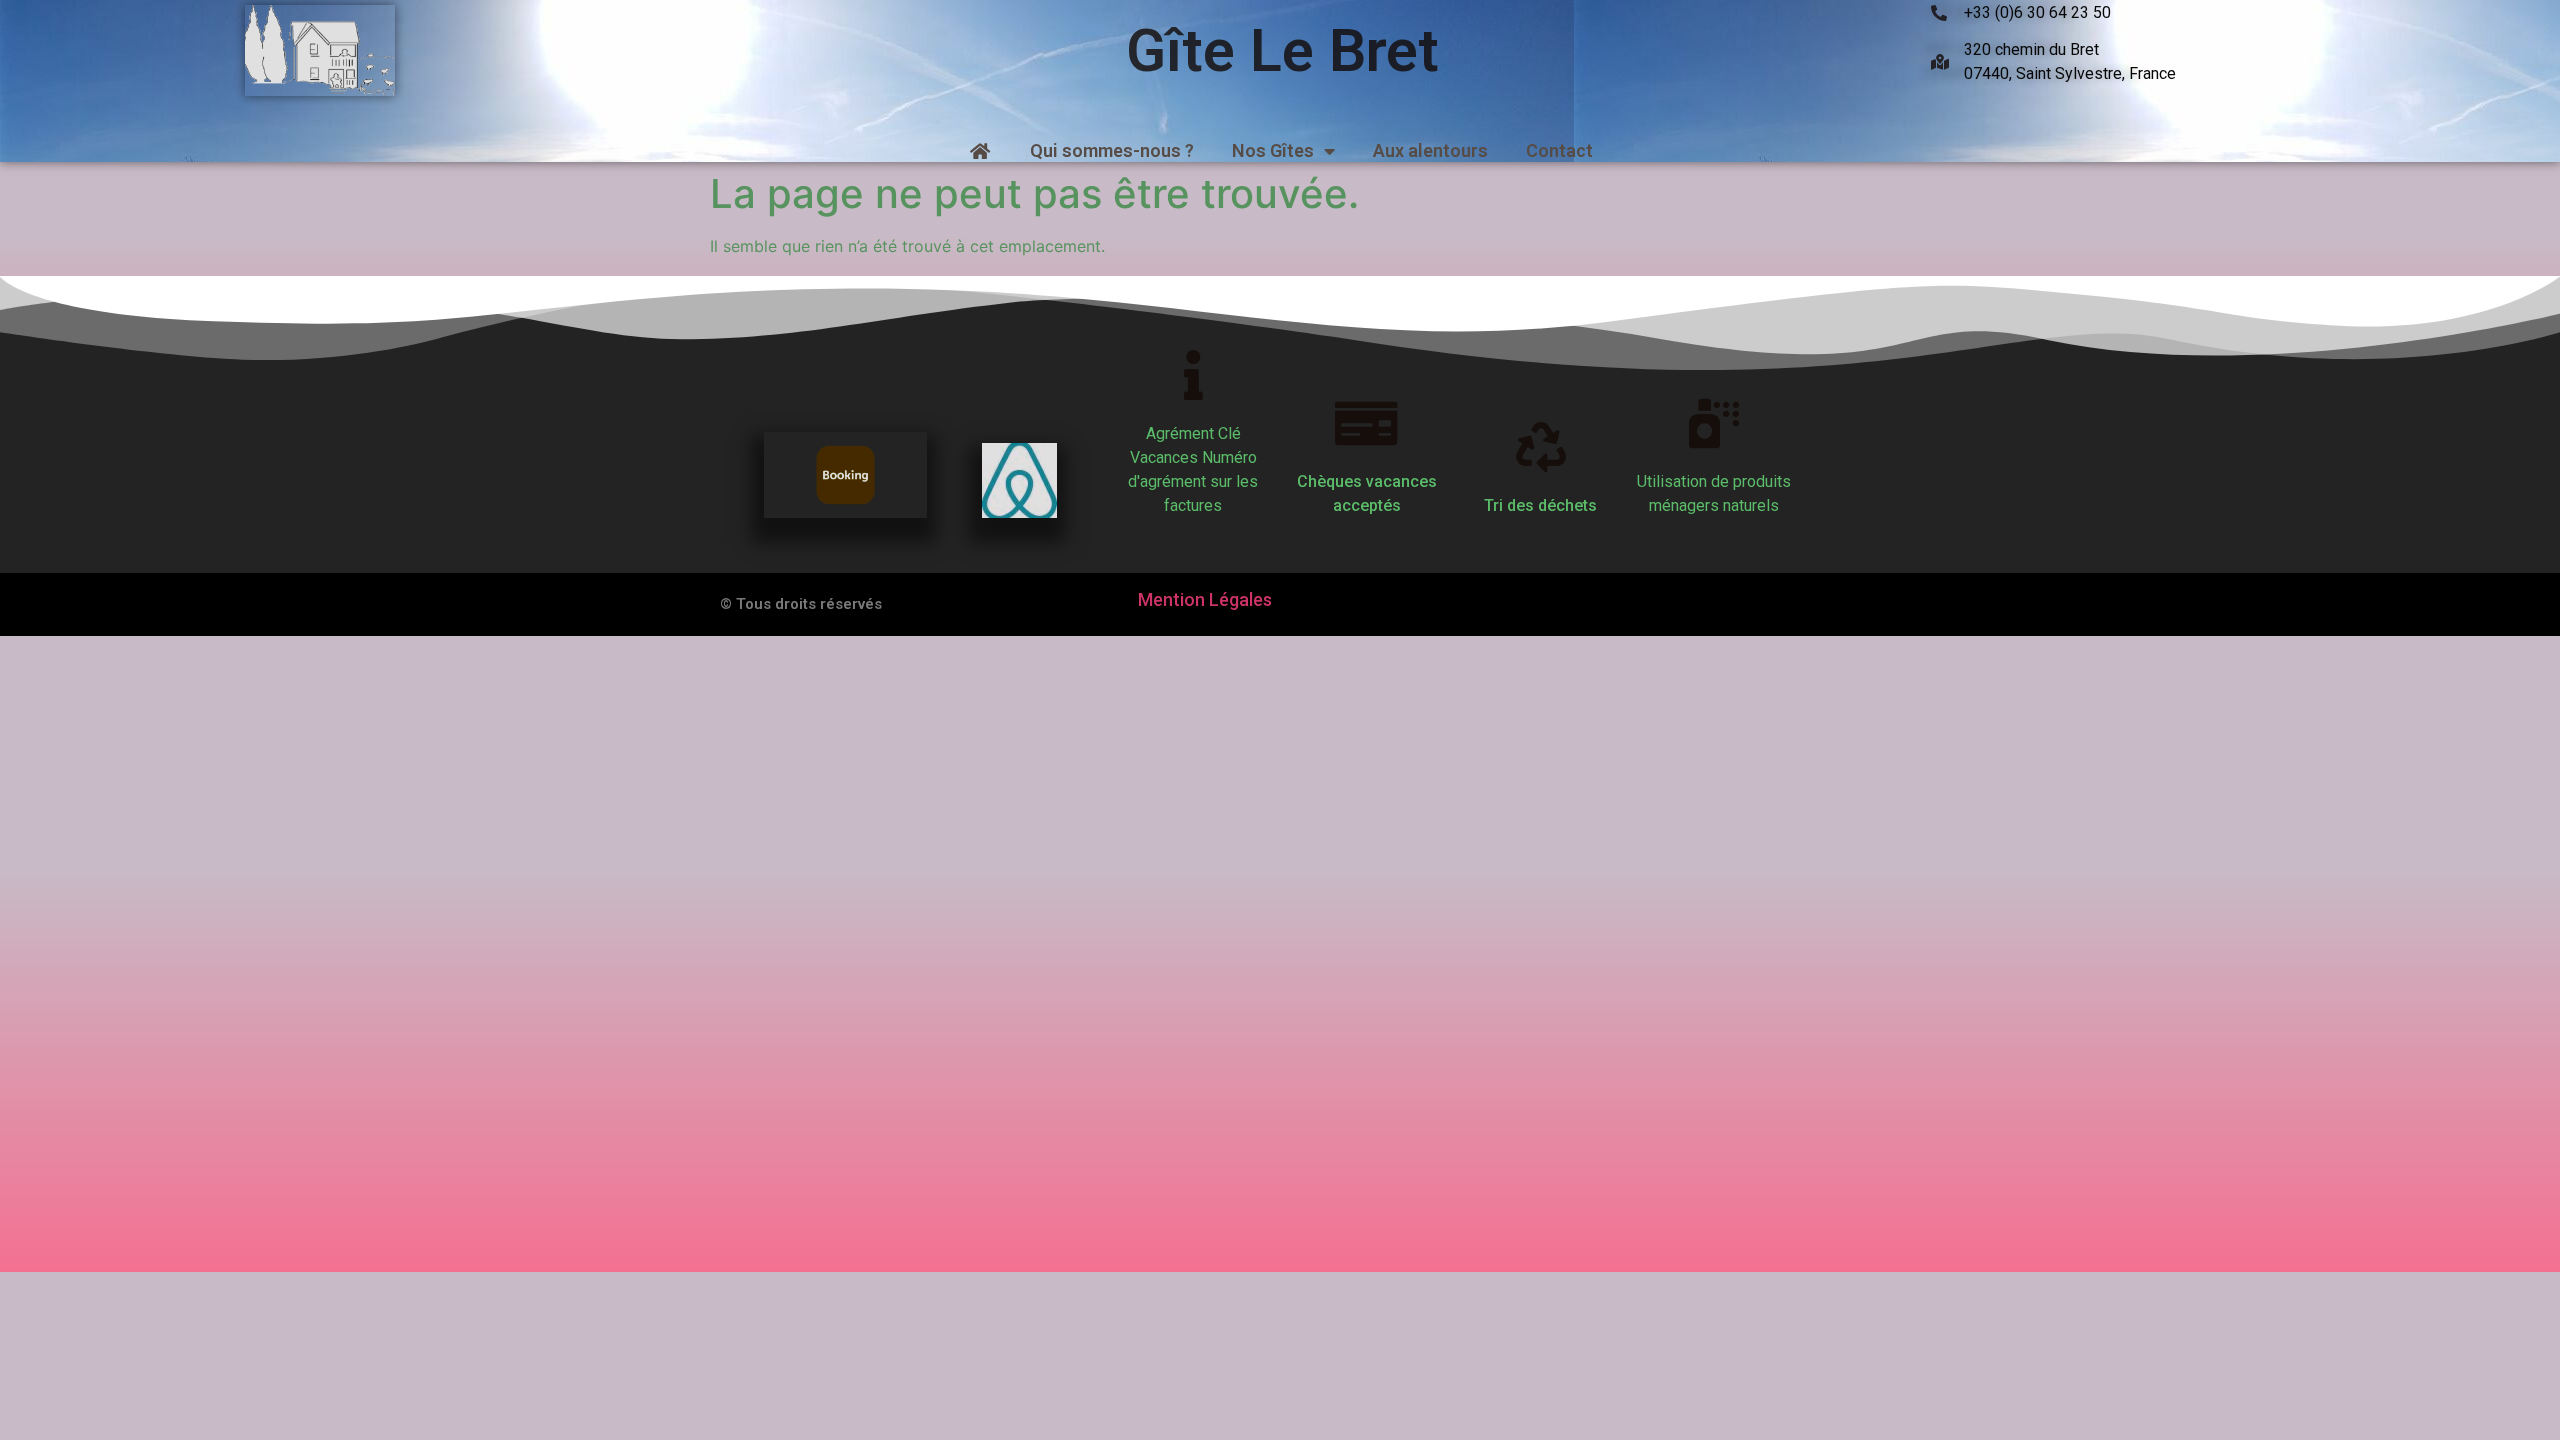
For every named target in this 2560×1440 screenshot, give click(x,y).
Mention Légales (1205, 599)
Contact (1559, 150)
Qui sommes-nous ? (1112, 150)
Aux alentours (1430, 150)
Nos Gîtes (1273, 150)
